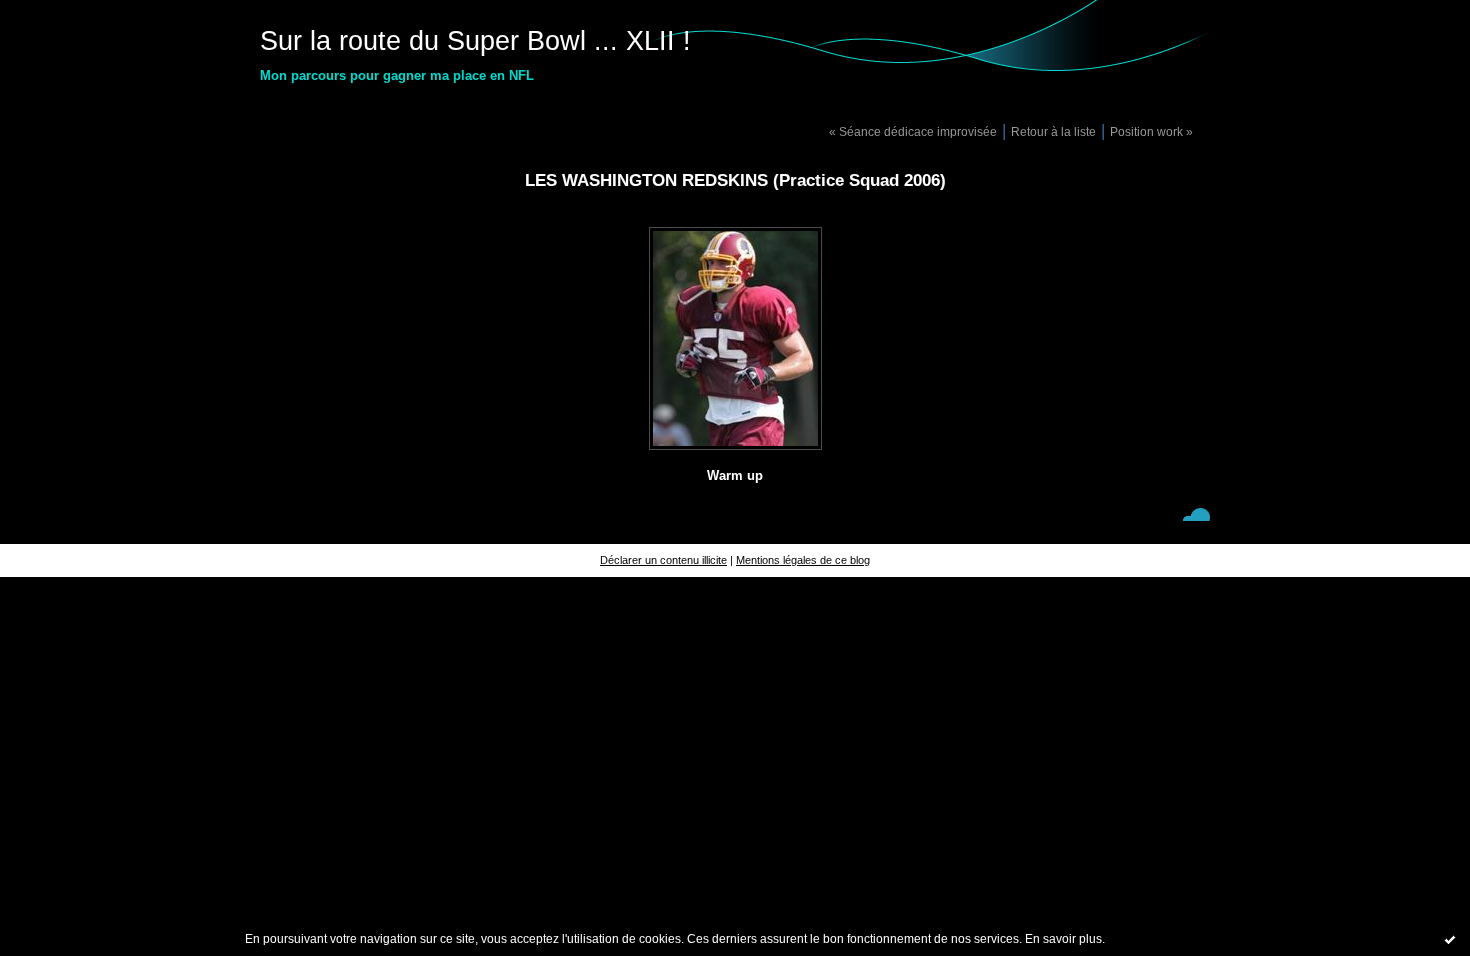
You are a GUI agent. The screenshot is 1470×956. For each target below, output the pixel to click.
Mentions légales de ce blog (803, 560)
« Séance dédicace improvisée (913, 131)
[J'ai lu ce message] (1450, 939)
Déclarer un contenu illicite (663, 560)
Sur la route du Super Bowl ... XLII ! (475, 41)
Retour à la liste (1053, 131)
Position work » (1151, 131)
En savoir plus (1063, 939)
